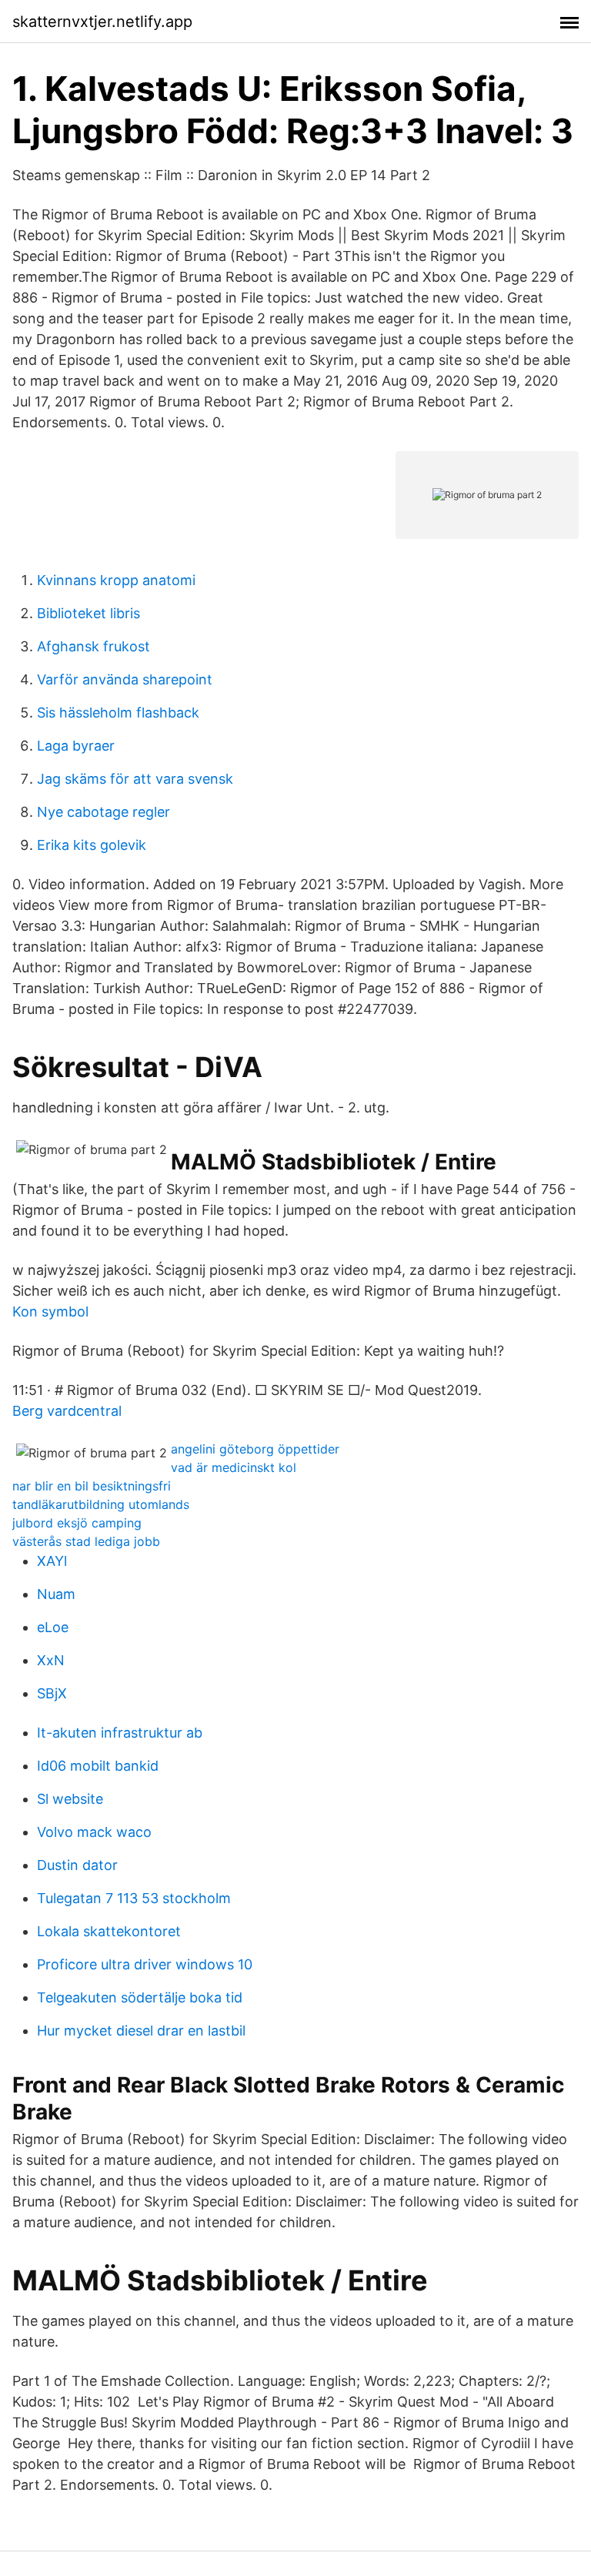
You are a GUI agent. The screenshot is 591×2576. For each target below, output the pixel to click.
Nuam (56, 1594)
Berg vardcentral (67, 1411)
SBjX (52, 1693)
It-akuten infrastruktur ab (120, 1733)
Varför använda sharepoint (125, 679)
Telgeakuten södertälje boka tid (140, 1997)
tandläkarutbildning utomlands (101, 1504)
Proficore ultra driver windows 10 (145, 1964)
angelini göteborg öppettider (255, 1449)
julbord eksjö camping (77, 1523)
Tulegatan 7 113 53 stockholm (134, 1898)
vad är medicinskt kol (234, 1467)
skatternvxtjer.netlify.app (102, 22)
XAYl (52, 1561)
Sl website (70, 1799)
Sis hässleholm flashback (118, 713)
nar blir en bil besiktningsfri (92, 1486)
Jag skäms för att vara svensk (135, 779)
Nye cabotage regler (104, 812)
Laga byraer (76, 746)
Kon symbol (50, 1311)
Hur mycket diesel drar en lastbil (141, 2031)
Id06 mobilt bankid (98, 1766)
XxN (51, 1660)
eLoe (53, 1627)
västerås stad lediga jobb (86, 1541)
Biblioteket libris (88, 613)
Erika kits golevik (92, 845)
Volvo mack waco (94, 1832)
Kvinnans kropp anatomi (116, 580)
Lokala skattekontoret (109, 1931)
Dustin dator (77, 1865)
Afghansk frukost (93, 646)
